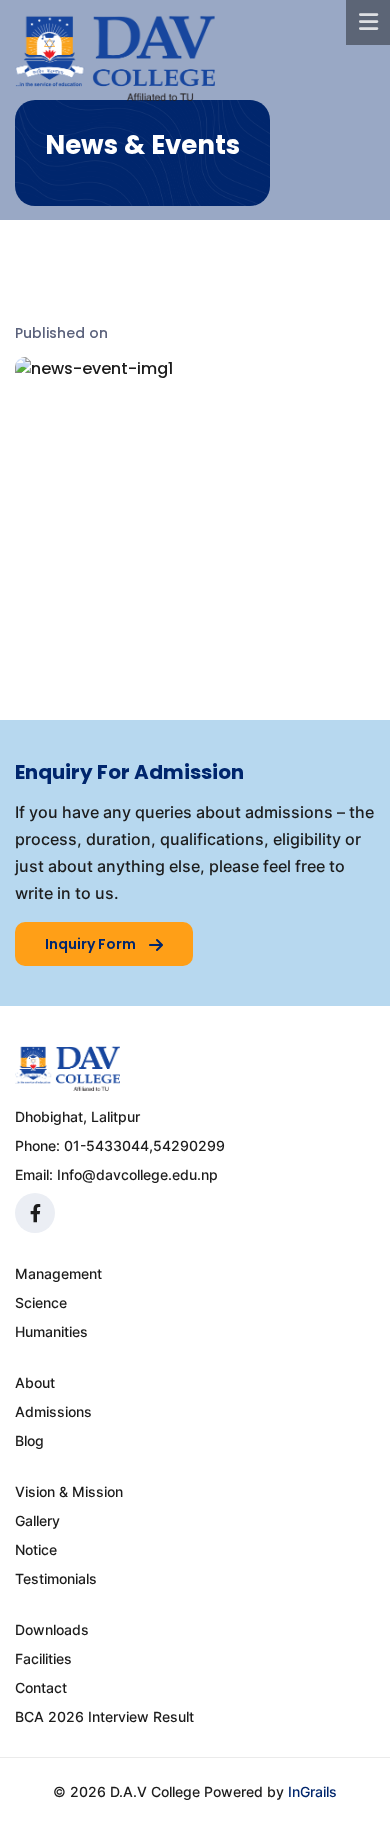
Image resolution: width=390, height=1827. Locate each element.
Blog (29, 1440)
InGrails (312, 1791)
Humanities (51, 1331)
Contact (41, 1687)
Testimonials (56, 1578)
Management (58, 1273)
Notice (36, 1549)
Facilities (43, 1658)
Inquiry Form (92, 944)
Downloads (52, 1629)
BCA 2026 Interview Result (104, 1716)
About (35, 1382)
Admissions (53, 1411)
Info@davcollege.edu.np (137, 1174)
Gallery (37, 1520)
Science (41, 1302)
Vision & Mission (69, 1491)
